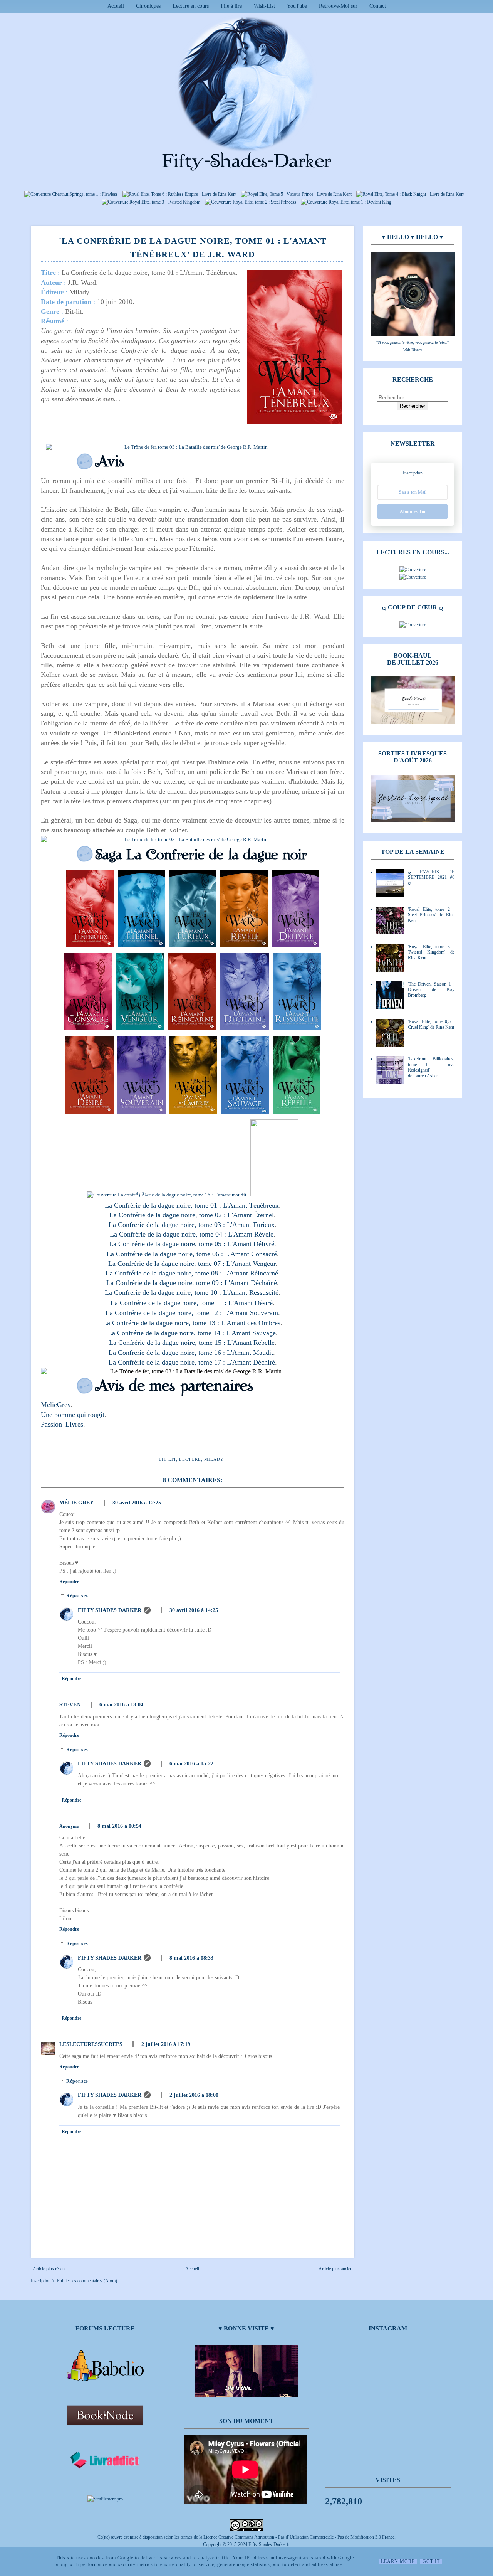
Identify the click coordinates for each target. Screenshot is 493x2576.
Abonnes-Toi (413, 511)
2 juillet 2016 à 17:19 (166, 2044)
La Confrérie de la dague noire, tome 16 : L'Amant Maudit (191, 1353)
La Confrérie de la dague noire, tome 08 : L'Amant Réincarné (192, 1273)
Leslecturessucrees (91, 2044)
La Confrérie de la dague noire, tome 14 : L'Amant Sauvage (192, 1333)
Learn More (398, 2561)
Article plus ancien (335, 2269)
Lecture (190, 1459)
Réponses (77, 1596)
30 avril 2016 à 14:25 (194, 1610)
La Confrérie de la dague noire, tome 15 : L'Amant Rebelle (192, 1343)
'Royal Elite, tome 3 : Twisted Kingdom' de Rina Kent (431, 952)
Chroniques (148, 6)
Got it (431, 2561)
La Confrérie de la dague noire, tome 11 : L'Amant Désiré (192, 1303)
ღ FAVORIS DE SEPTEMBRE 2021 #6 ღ (431, 877)
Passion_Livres (62, 1424)
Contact (378, 6)
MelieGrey (56, 1405)
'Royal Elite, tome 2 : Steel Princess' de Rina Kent (431, 915)
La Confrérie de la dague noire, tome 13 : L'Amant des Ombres (192, 1323)
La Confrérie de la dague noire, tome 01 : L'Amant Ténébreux (192, 1205)
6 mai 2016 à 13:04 (121, 1705)
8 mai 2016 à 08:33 (191, 1958)
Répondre (69, 1582)
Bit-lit (167, 1459)
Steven (70, 1705)
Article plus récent (49, 2269)
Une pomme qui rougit (73, 1415)
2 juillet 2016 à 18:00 (194, 2095)
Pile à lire (231, 6)
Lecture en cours (191, 6)
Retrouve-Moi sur (338, 6)
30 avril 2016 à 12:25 (137, 1503)
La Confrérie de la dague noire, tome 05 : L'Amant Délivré (192, 1244)
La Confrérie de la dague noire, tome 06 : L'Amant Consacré (192, 1254)
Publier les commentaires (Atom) (87, 2281)
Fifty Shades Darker (110, 1610)
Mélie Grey (76, 1503)
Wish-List (264, 6)
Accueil (116, 6)
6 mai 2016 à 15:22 (191, 1764)
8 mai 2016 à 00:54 (119, 1826)
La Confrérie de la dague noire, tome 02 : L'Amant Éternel (192, 1215)
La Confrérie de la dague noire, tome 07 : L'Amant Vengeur (192, 1264)
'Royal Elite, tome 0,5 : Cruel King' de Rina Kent (431, 1024)
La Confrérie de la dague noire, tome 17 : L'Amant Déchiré (192, 1362)
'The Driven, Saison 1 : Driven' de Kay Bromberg (431, 990)
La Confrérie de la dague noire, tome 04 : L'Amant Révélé (192, 1234)
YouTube (297, 6)
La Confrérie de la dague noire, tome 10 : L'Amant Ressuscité (192, 1292)
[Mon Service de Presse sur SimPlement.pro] (105, 2499)
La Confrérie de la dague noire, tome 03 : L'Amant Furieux (192, 1225)
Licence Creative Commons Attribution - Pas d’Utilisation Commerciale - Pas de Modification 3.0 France (299, 2537)
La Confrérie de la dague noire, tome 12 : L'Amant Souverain (192, 1313)
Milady (214, 1459)
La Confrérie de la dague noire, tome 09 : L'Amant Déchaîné (192, 1283)
